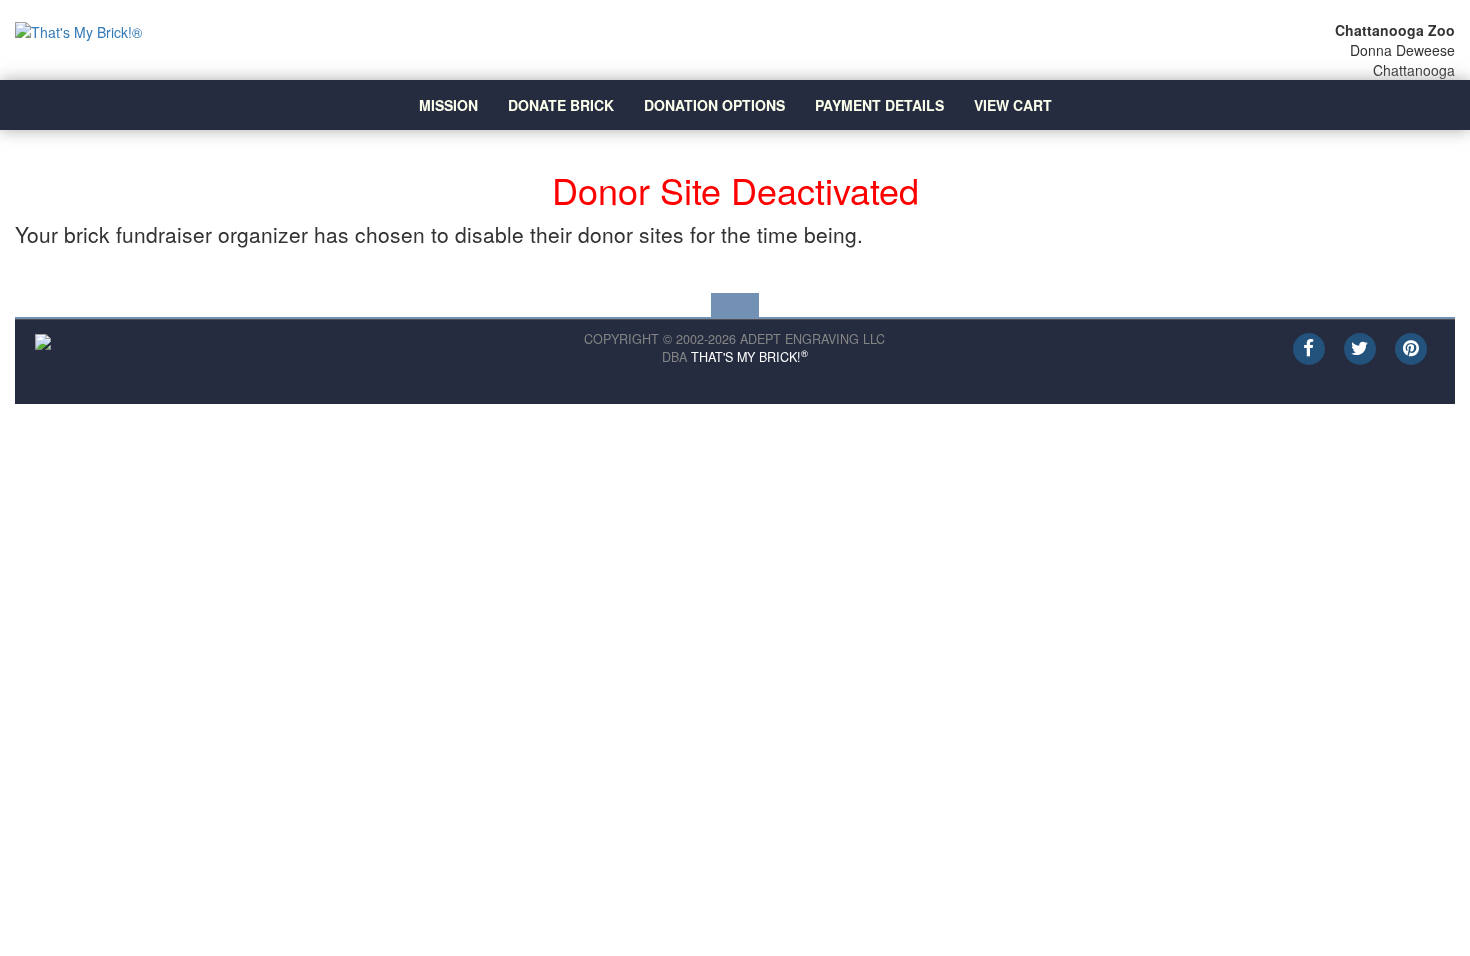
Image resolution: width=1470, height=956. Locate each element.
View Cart (1013, 105)
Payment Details (879, 105)
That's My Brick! (749, 357)
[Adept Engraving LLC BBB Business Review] (43, 340)
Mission (448, 105)
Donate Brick (561, 105)
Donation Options (714, 105)
